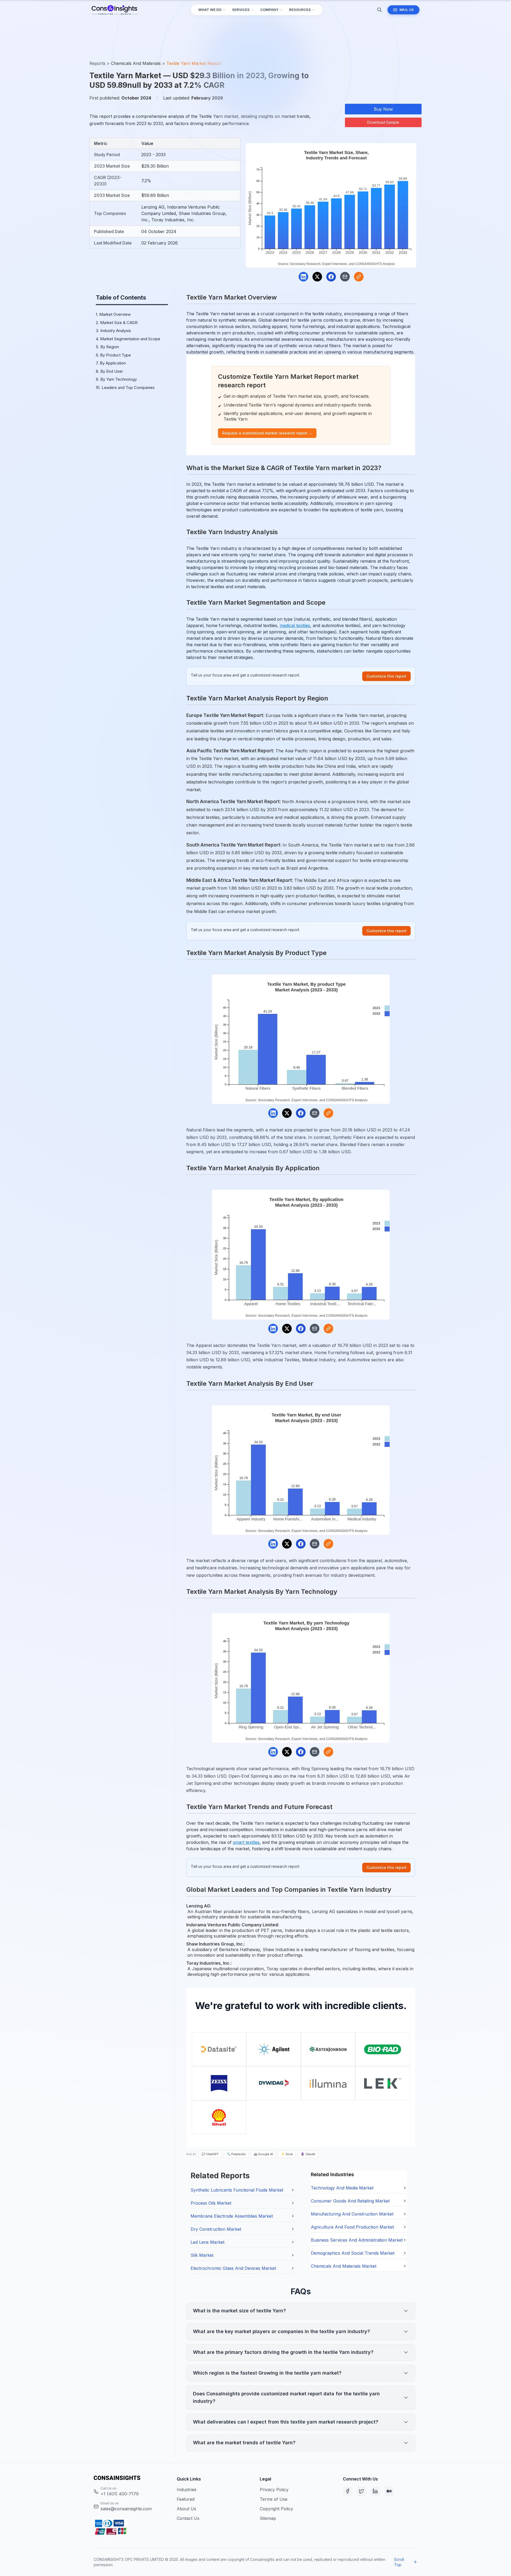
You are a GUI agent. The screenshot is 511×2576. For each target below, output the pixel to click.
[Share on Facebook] (331, 277)
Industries (187, 2490)
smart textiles (246, 1842)
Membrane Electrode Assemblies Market (232, 2216)
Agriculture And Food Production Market (352, 2227)
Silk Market (202, 2255)
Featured (186, 2499)
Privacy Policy (274, 2490)
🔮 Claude (308, 2154)
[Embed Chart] (359, 277)
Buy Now (383, 109)
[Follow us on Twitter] (361, 2491)
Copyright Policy (276, 2509)
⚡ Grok (287, 2154)
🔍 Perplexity (236, 2154)
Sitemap (268, 2518)
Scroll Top (399, 2562)
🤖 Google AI (263, 2154)
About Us (186, 2509)
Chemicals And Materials (136, 63)
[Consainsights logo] (131, 2478)
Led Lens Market (207, 2242)
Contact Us (188, 2518)
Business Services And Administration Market (357, 2240)
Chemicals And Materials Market (344, 2266)
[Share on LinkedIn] (303, 277)
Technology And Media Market (342, 2188)
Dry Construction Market (216, 2229)
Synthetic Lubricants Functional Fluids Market (237, 2190)
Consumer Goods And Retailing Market (350, 2201)
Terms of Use (274, 2499)
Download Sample (383, 122)
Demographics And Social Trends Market (353, 2253)
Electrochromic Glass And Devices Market (233, 2268)
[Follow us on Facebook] (348, 2491)
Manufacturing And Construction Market (352, 2214)
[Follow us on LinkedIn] (375, 2491)
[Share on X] (317, 277)
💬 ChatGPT (210, 2154)
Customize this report (386, 676)
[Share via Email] (345, 277)
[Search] (380, 10)
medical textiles (295, 625)
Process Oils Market (211, 2203)
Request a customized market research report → (267, 433)
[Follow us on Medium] (389, 2491)
